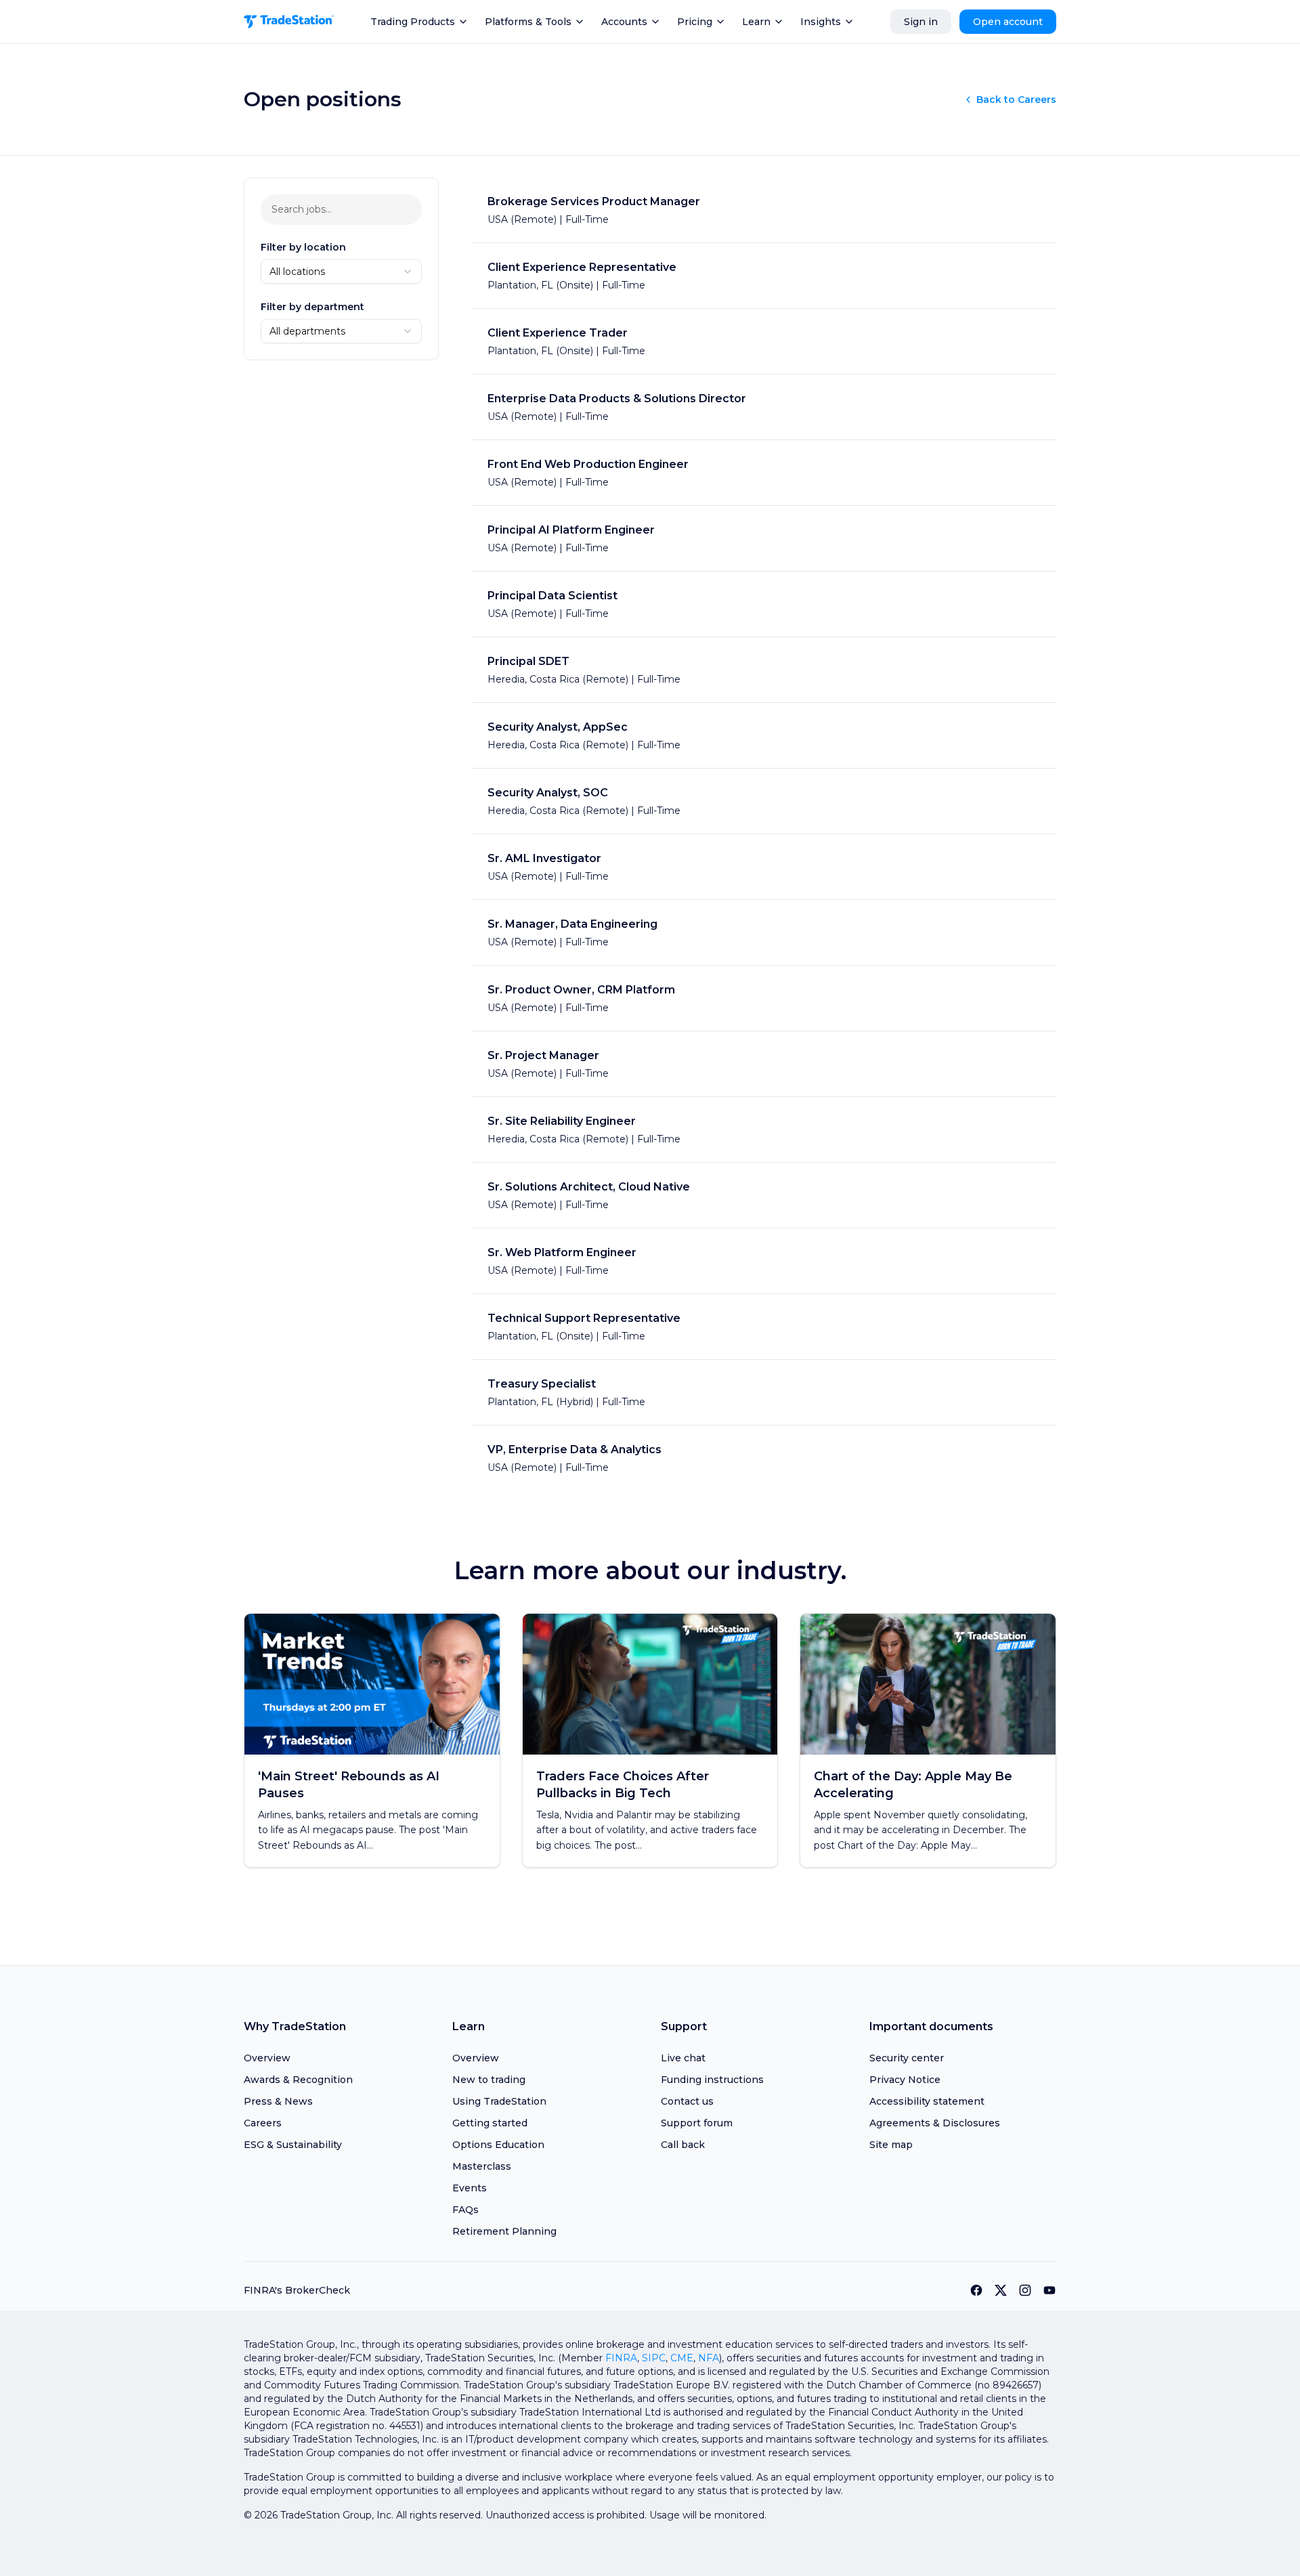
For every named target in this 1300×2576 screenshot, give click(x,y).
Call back (683, 2145)
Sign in (921, 22)
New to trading (489, 2080)
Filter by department (312, 307)
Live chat (683, 2058)
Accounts (624, 22)
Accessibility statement (927, 2101)
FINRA (621, 2358)
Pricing (695, 22)
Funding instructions (712, 2080)
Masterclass (482, 2166)
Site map (891, 2145)
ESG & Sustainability (293, 2145)
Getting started (490, 2123)
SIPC (654, 2358)
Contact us (687, 2101)
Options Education (498, 2145)
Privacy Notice (905, 2080)
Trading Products (413, 22)
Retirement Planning (504, 2231)
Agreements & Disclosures (935, 2123)
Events (470, 2188)
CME (682, 2358)
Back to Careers (1016, 100)
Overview (267, 2058)
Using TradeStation (499, 2101)
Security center (907, 2058)
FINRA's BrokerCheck (297, 2290)
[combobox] (341, 272)
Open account (1008, 22)
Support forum (697, 2123)
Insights (821, 22)
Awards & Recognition (298, 2080)
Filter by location (303, 247)
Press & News (278, 2101)
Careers (263, 2123)
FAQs (465, 2210)
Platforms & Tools (528, 22)
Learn (756, 22)
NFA (709, 2358)
